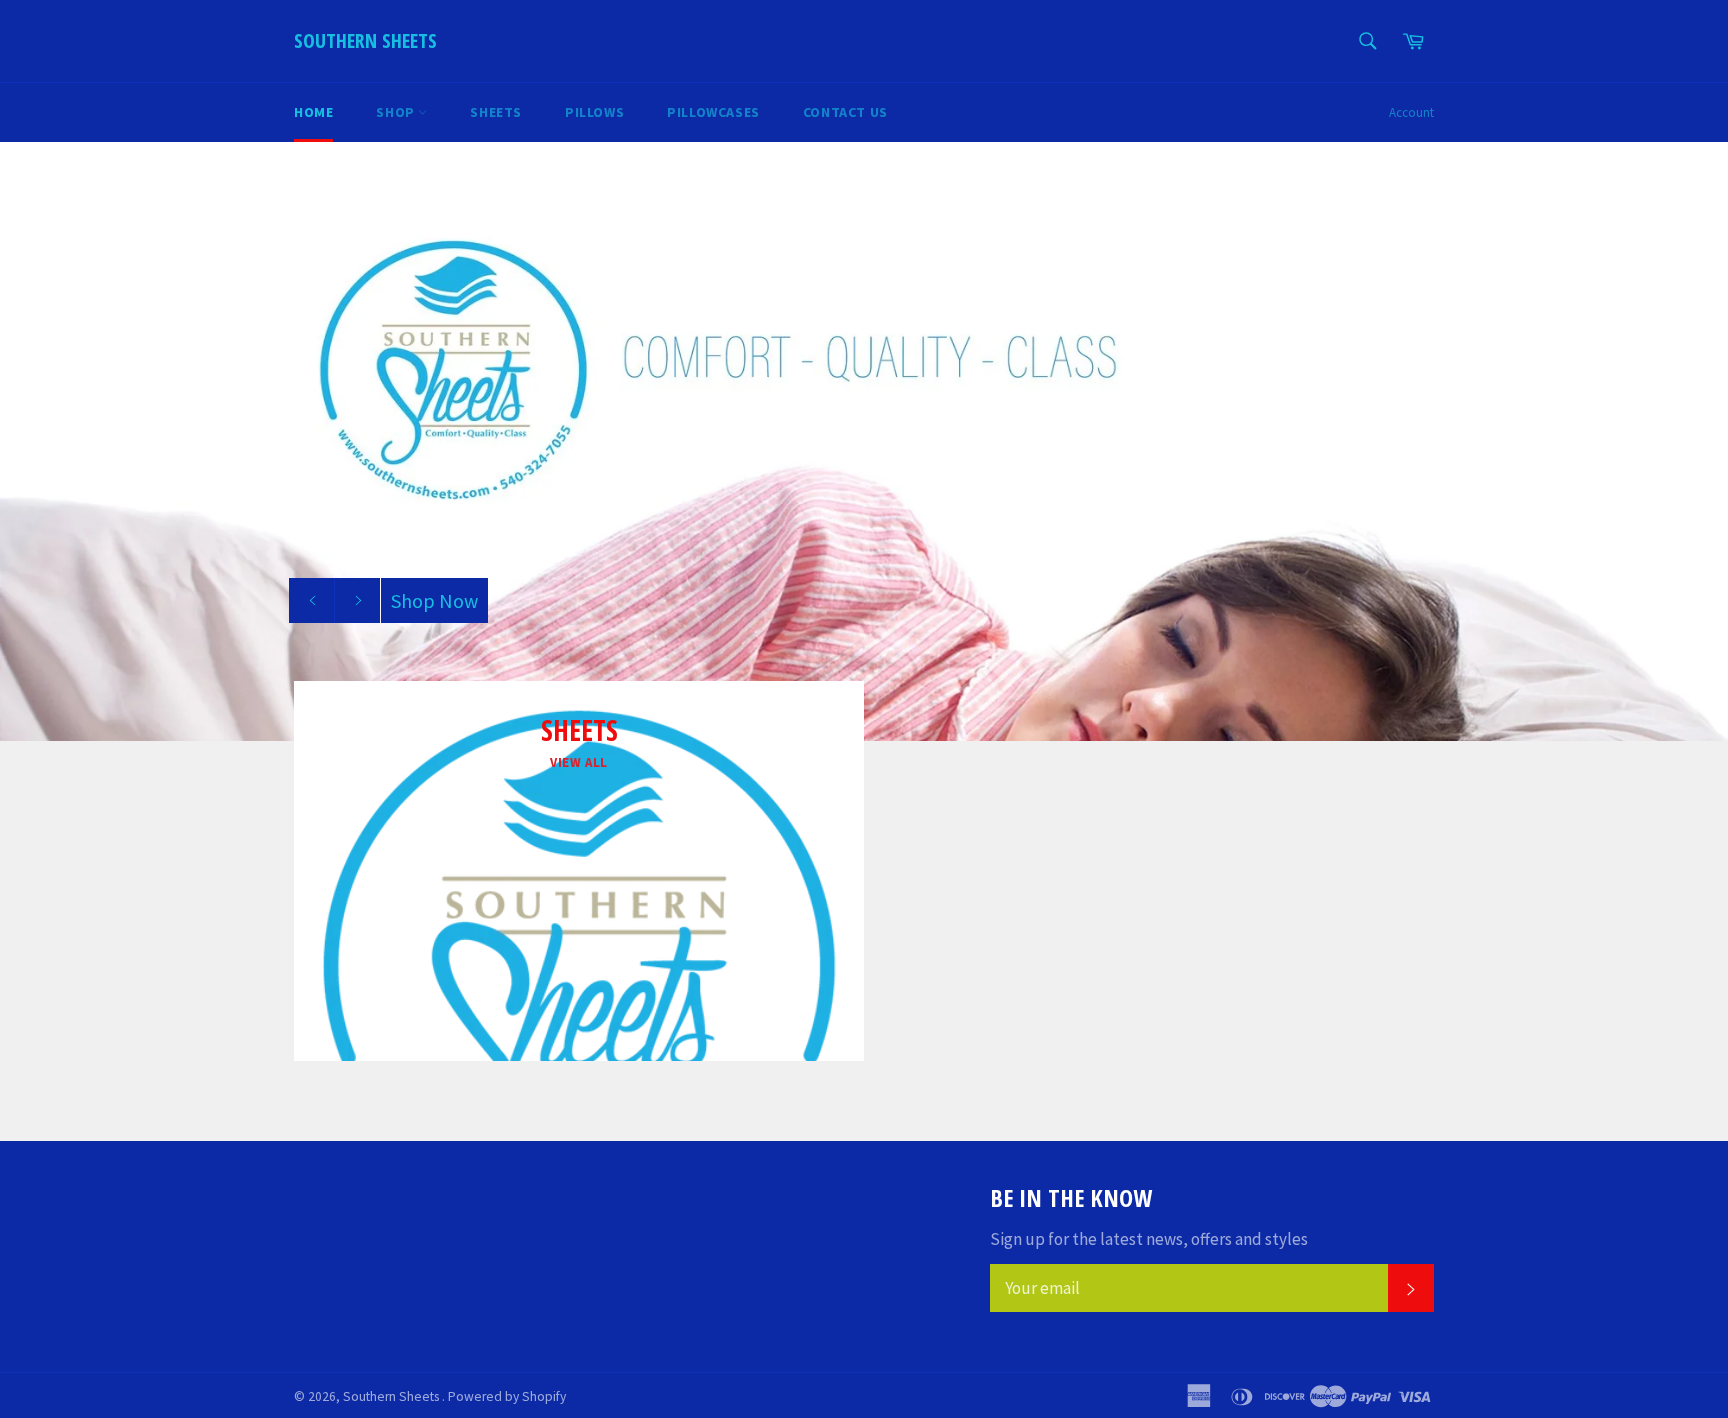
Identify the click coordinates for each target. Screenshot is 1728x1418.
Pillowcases (713, 112)
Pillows (594, 112)
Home (313, 112)
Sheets (496, 112)
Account (1411, 112)
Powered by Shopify (507, 1396)
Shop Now (434, 600)
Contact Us (845, 112)
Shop (397, 112)
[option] (864, 441)
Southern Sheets (365, 40)
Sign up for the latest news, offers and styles (1149, 1239)
